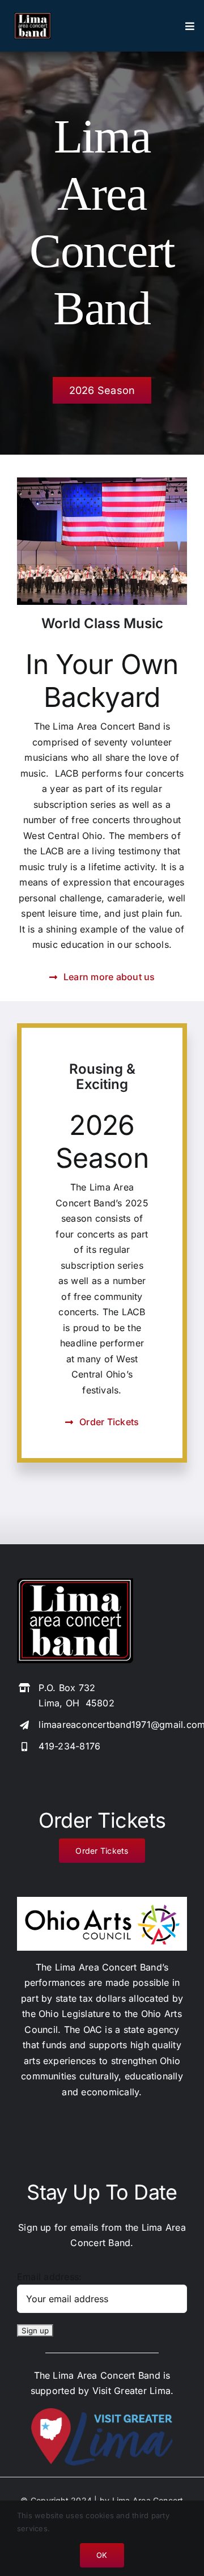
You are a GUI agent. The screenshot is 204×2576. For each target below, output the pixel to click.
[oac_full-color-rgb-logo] (102, 1901)
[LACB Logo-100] (33, 17)
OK (102, 2555)
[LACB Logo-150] (75, 1583)
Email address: (49, 2277)
